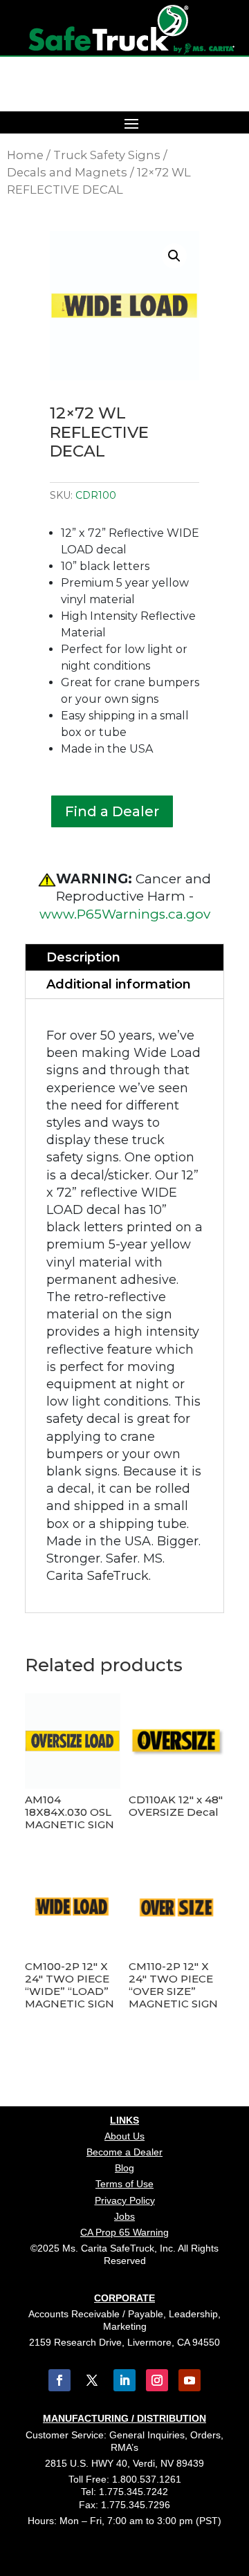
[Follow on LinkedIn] (124, 2380)
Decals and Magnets (67, 172)
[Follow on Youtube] (190, 2380)
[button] (174, 256)
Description (83, 957)
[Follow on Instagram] (157, 2380)
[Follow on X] (92, 2380)
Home (25, 155)
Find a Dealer (112, 811)
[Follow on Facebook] (59, 2380)
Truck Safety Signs (107, 155)
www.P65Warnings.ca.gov (125, 914)
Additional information (119, 984)
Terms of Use (124, 2184)
